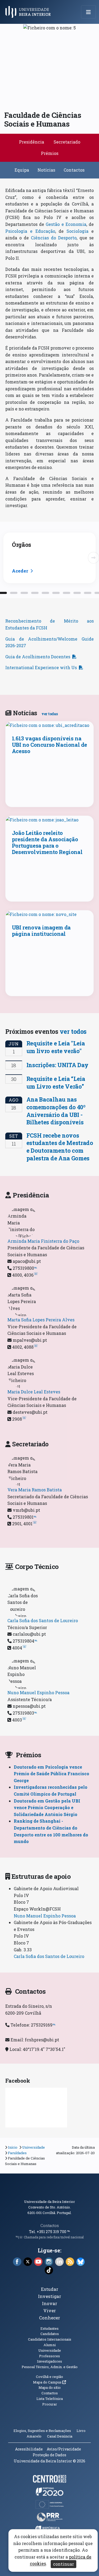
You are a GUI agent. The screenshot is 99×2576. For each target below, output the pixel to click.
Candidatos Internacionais (50, 2339)
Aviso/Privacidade (64, 2449)
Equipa (22, 170)
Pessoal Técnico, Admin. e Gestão (50, 2367)
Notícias (46, 170)
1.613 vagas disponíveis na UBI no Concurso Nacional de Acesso (49, 745)
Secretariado (67, 142)
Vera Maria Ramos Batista (35, 1490)
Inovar (50, 2303)
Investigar (50, 2296)
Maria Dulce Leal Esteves (34, 1392)
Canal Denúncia (60, 2436)
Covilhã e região (49, 2377)
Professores (49, 2356)
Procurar (50, 2404)
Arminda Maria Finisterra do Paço (43, 1241)
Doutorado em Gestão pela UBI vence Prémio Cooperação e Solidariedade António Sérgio (47, 1808)
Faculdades (17, 2153)
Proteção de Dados (49, 2455)
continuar (63, 2564)
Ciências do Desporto (54, 238)
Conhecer (50, 2318)
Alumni (50, 2345)
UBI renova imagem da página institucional (41, 931)
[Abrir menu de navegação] (88, 12)
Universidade (34, 2147)
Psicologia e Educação (30, 231)
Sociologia (77, 231)
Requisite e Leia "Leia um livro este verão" (56, 1047)
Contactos (74, 170)
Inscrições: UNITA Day (57, 1065)
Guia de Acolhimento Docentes (38, 657)
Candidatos (50, 2334)
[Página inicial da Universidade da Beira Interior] (30, 12)
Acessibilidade (29, 2449)
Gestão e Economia (66, 224)
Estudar (50, 2289)
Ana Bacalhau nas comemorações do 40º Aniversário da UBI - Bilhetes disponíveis (56, 1111)
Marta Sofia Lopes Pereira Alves (41, 1320)
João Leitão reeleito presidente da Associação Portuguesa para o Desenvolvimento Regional (47, 842)
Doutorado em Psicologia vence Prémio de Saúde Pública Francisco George (51, 1774)
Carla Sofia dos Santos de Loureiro (43, 1620)
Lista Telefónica (50, 2399)
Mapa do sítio (50, 2387)
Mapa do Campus (49, 2382)
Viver (50, 2311)
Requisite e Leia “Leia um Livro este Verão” (56, 1083)
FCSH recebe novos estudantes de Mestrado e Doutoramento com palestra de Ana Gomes (60, 1147)
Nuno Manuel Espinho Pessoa (38, 1692)
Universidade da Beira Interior (49, 2202)
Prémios (50, 153)
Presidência (32, 142)
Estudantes (49, 2328)
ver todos (73, 1031)
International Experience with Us (41, 667)
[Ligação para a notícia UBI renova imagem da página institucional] (50, 914)
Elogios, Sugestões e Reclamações (42, 2431)
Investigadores (49, 2361)
